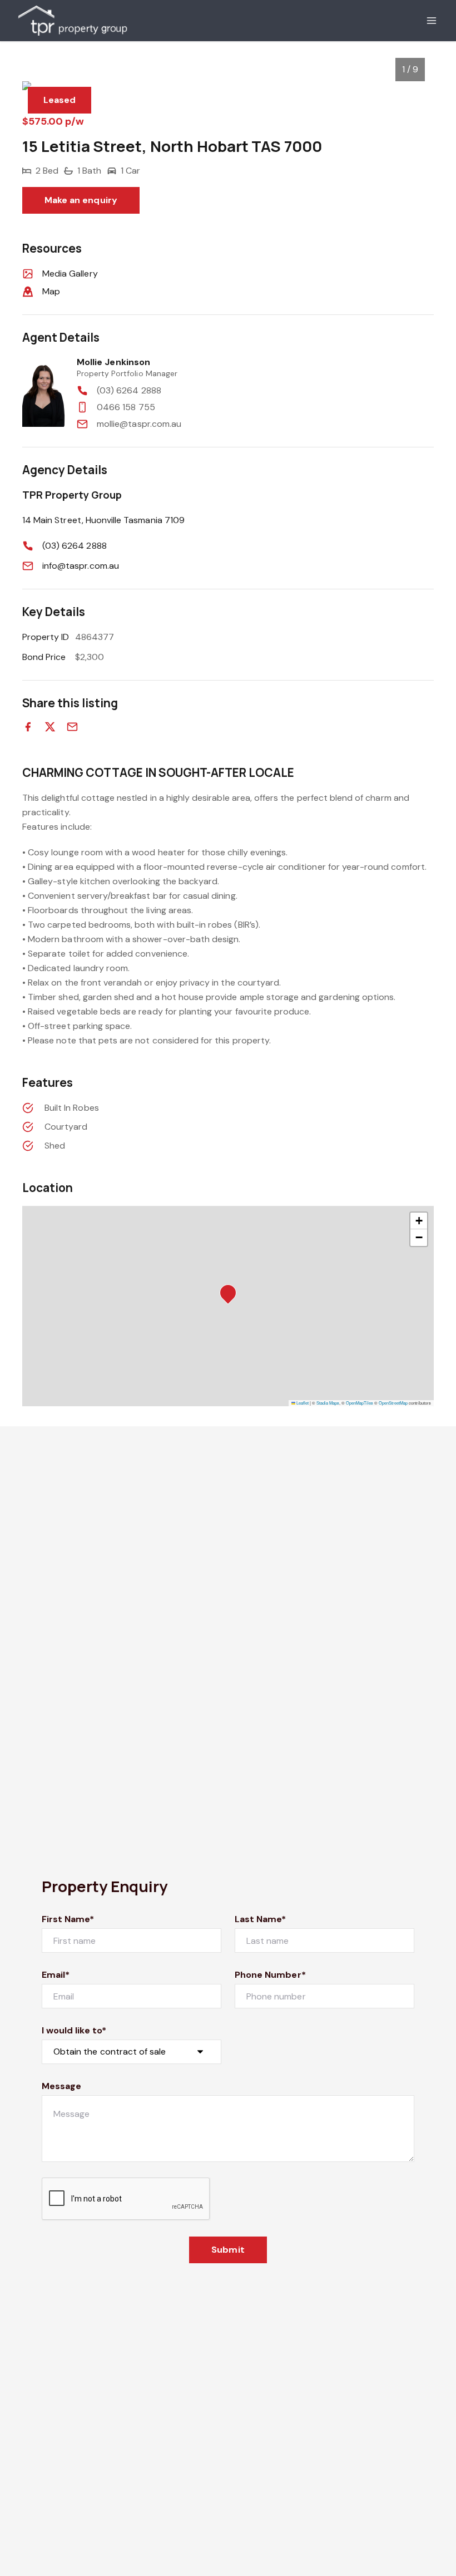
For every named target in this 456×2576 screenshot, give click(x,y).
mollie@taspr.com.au (139, 424)
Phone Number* (270, 1975)
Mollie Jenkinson (113, 362)
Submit (228, 2250)
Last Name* (261, 1919)
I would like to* (74, 2030)
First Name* (68, 1919)
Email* (56, 1975)
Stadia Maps (328, 1403)
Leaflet (302, 1403)
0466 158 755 (126, 407)
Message (61, 2086)
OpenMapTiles (360, 1403)
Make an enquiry (81, 200)
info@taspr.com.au (81, 566)
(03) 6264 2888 (129, 390)
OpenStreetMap (393, 1403)
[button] (231, 1296)
